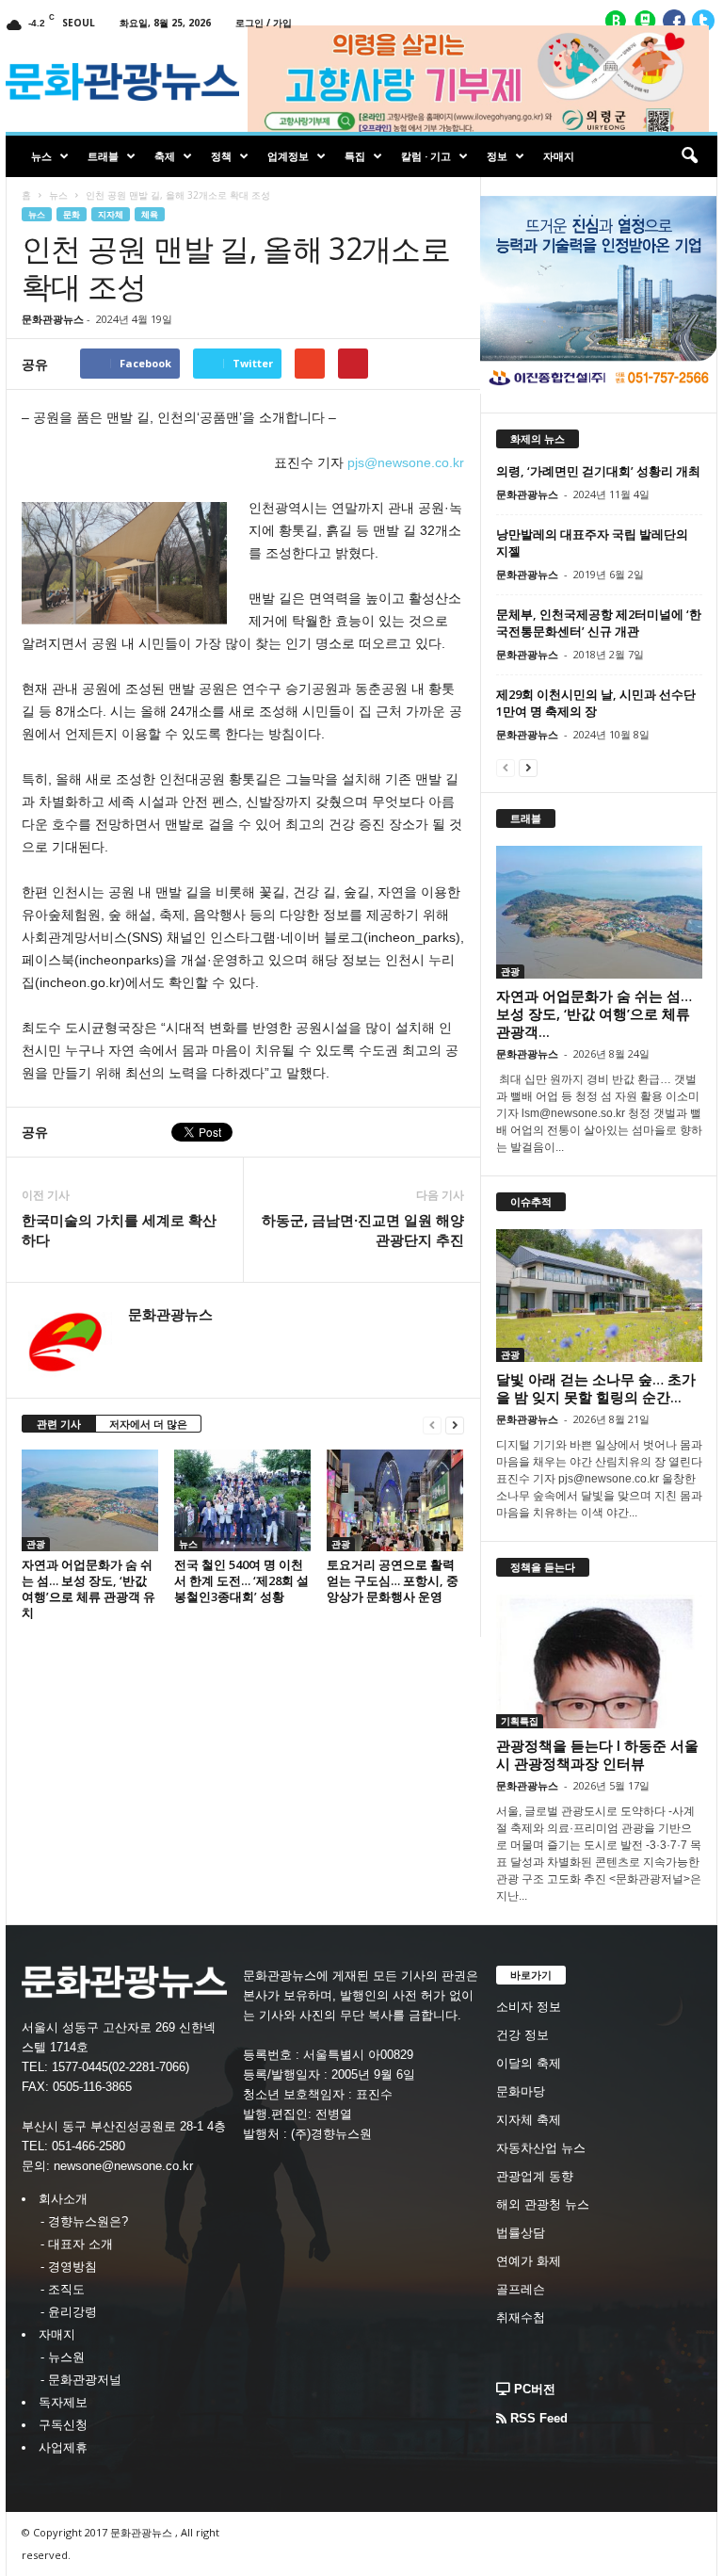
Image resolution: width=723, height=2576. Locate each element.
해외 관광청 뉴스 (543, 2204)
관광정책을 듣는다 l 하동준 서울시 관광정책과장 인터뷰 (597, 1754)
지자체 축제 (529, 2120)
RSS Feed (537, 2418)
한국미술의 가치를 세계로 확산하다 (119, 1230)
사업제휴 (63, 2447)
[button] (689, 156)
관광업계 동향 (535, 2176)
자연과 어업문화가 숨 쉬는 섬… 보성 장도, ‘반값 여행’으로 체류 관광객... (594, 1013)
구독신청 (63, 2425)
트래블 (103, 156)
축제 (165, 156)
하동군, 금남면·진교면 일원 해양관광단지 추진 (363, 1230)
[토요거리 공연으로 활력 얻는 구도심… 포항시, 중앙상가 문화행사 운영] (395, 1500)
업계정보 (288, 156)
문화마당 (521, 2091)
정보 (497, 156)
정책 (221, 156)
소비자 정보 (529, 2007)
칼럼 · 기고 (426, 156)
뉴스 (41, 156)
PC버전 (533, 2389)
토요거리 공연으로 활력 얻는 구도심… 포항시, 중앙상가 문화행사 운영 (393, 1580)
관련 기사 (59, 1424)
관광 (36, 1544)
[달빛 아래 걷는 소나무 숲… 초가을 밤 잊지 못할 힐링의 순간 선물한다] (599, 1296)
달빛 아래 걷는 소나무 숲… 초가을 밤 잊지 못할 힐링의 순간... (596, 1388)
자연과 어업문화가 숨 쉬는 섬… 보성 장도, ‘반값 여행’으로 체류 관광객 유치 (88, 1588)
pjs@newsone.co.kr (406, 462)
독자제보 (63, 2402)
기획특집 (520, 1721)
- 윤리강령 (69, 2312)
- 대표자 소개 (77, 2244)
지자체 (111, 214)
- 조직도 (63, 2289)
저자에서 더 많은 (148, 1424)
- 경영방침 (69, 2267)
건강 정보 (522, 2035)
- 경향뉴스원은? (84, 2221)
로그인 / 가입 (264, 23)
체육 (150, 214)
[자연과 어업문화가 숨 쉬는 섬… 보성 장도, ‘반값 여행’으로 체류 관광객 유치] (90, 1500)
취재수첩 (521, 2317)
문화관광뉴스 (53, 319)
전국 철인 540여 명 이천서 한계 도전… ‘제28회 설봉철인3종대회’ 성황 (241, 1580)
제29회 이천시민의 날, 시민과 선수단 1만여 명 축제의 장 (596, 703)
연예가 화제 (529, 2261)
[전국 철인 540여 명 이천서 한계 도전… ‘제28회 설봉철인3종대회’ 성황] (242, 1500)
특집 (355, 156)
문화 (72, 214)
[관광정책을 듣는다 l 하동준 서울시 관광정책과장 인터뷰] (599, 1661)
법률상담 (521, 2233)
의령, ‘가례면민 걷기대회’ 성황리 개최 (598, 471)
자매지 (559, 156)
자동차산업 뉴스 (541, 2148)
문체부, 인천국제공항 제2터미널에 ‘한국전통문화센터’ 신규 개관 (599, 623)
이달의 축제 (529, 2063)
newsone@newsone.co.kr (123, 2166)
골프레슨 (521, 2289)
